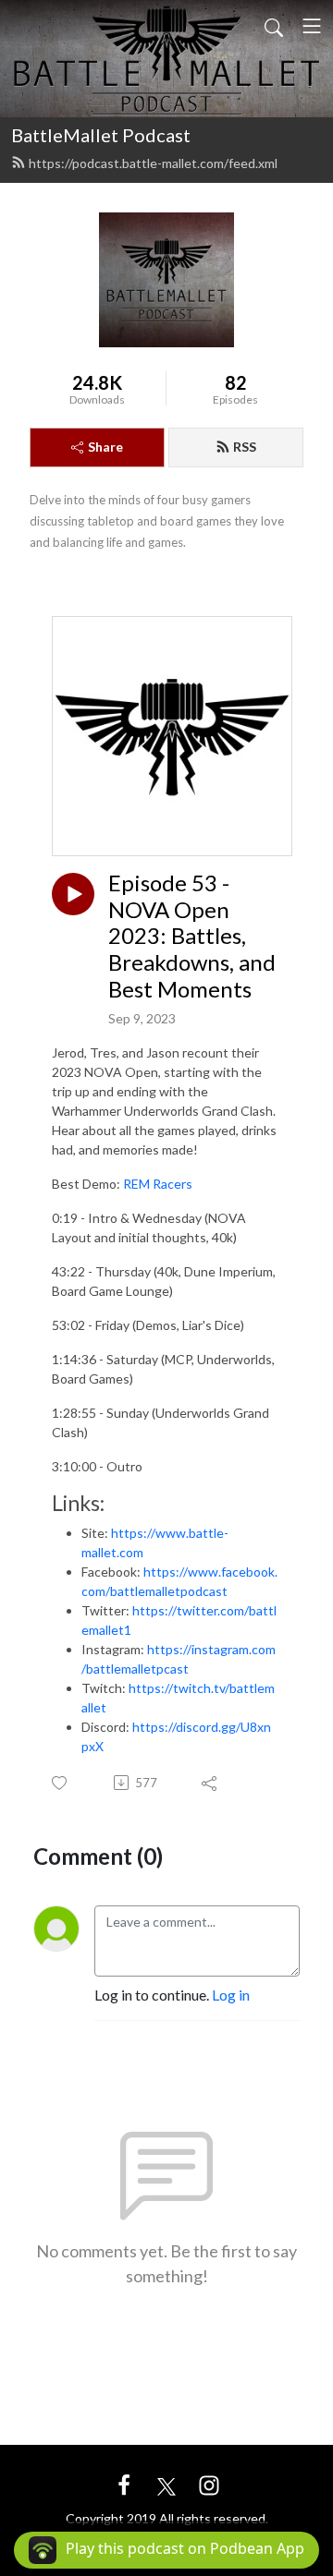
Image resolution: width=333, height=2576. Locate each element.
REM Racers (158, 1184)
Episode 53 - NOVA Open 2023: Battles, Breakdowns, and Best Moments (192, 936)
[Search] (274, 26)
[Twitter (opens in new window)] (166, 2483)
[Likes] (61, 1783)
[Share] (210, 1783)
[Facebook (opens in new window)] (124, 2483)
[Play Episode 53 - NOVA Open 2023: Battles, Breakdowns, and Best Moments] (73, 894)
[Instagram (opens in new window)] (209, 2483)
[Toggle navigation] (312, 26)
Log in (231, 1995)
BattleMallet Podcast (101, 135)
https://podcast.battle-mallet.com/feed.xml (153, 163)
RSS (245, 447)
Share (105, 447)
